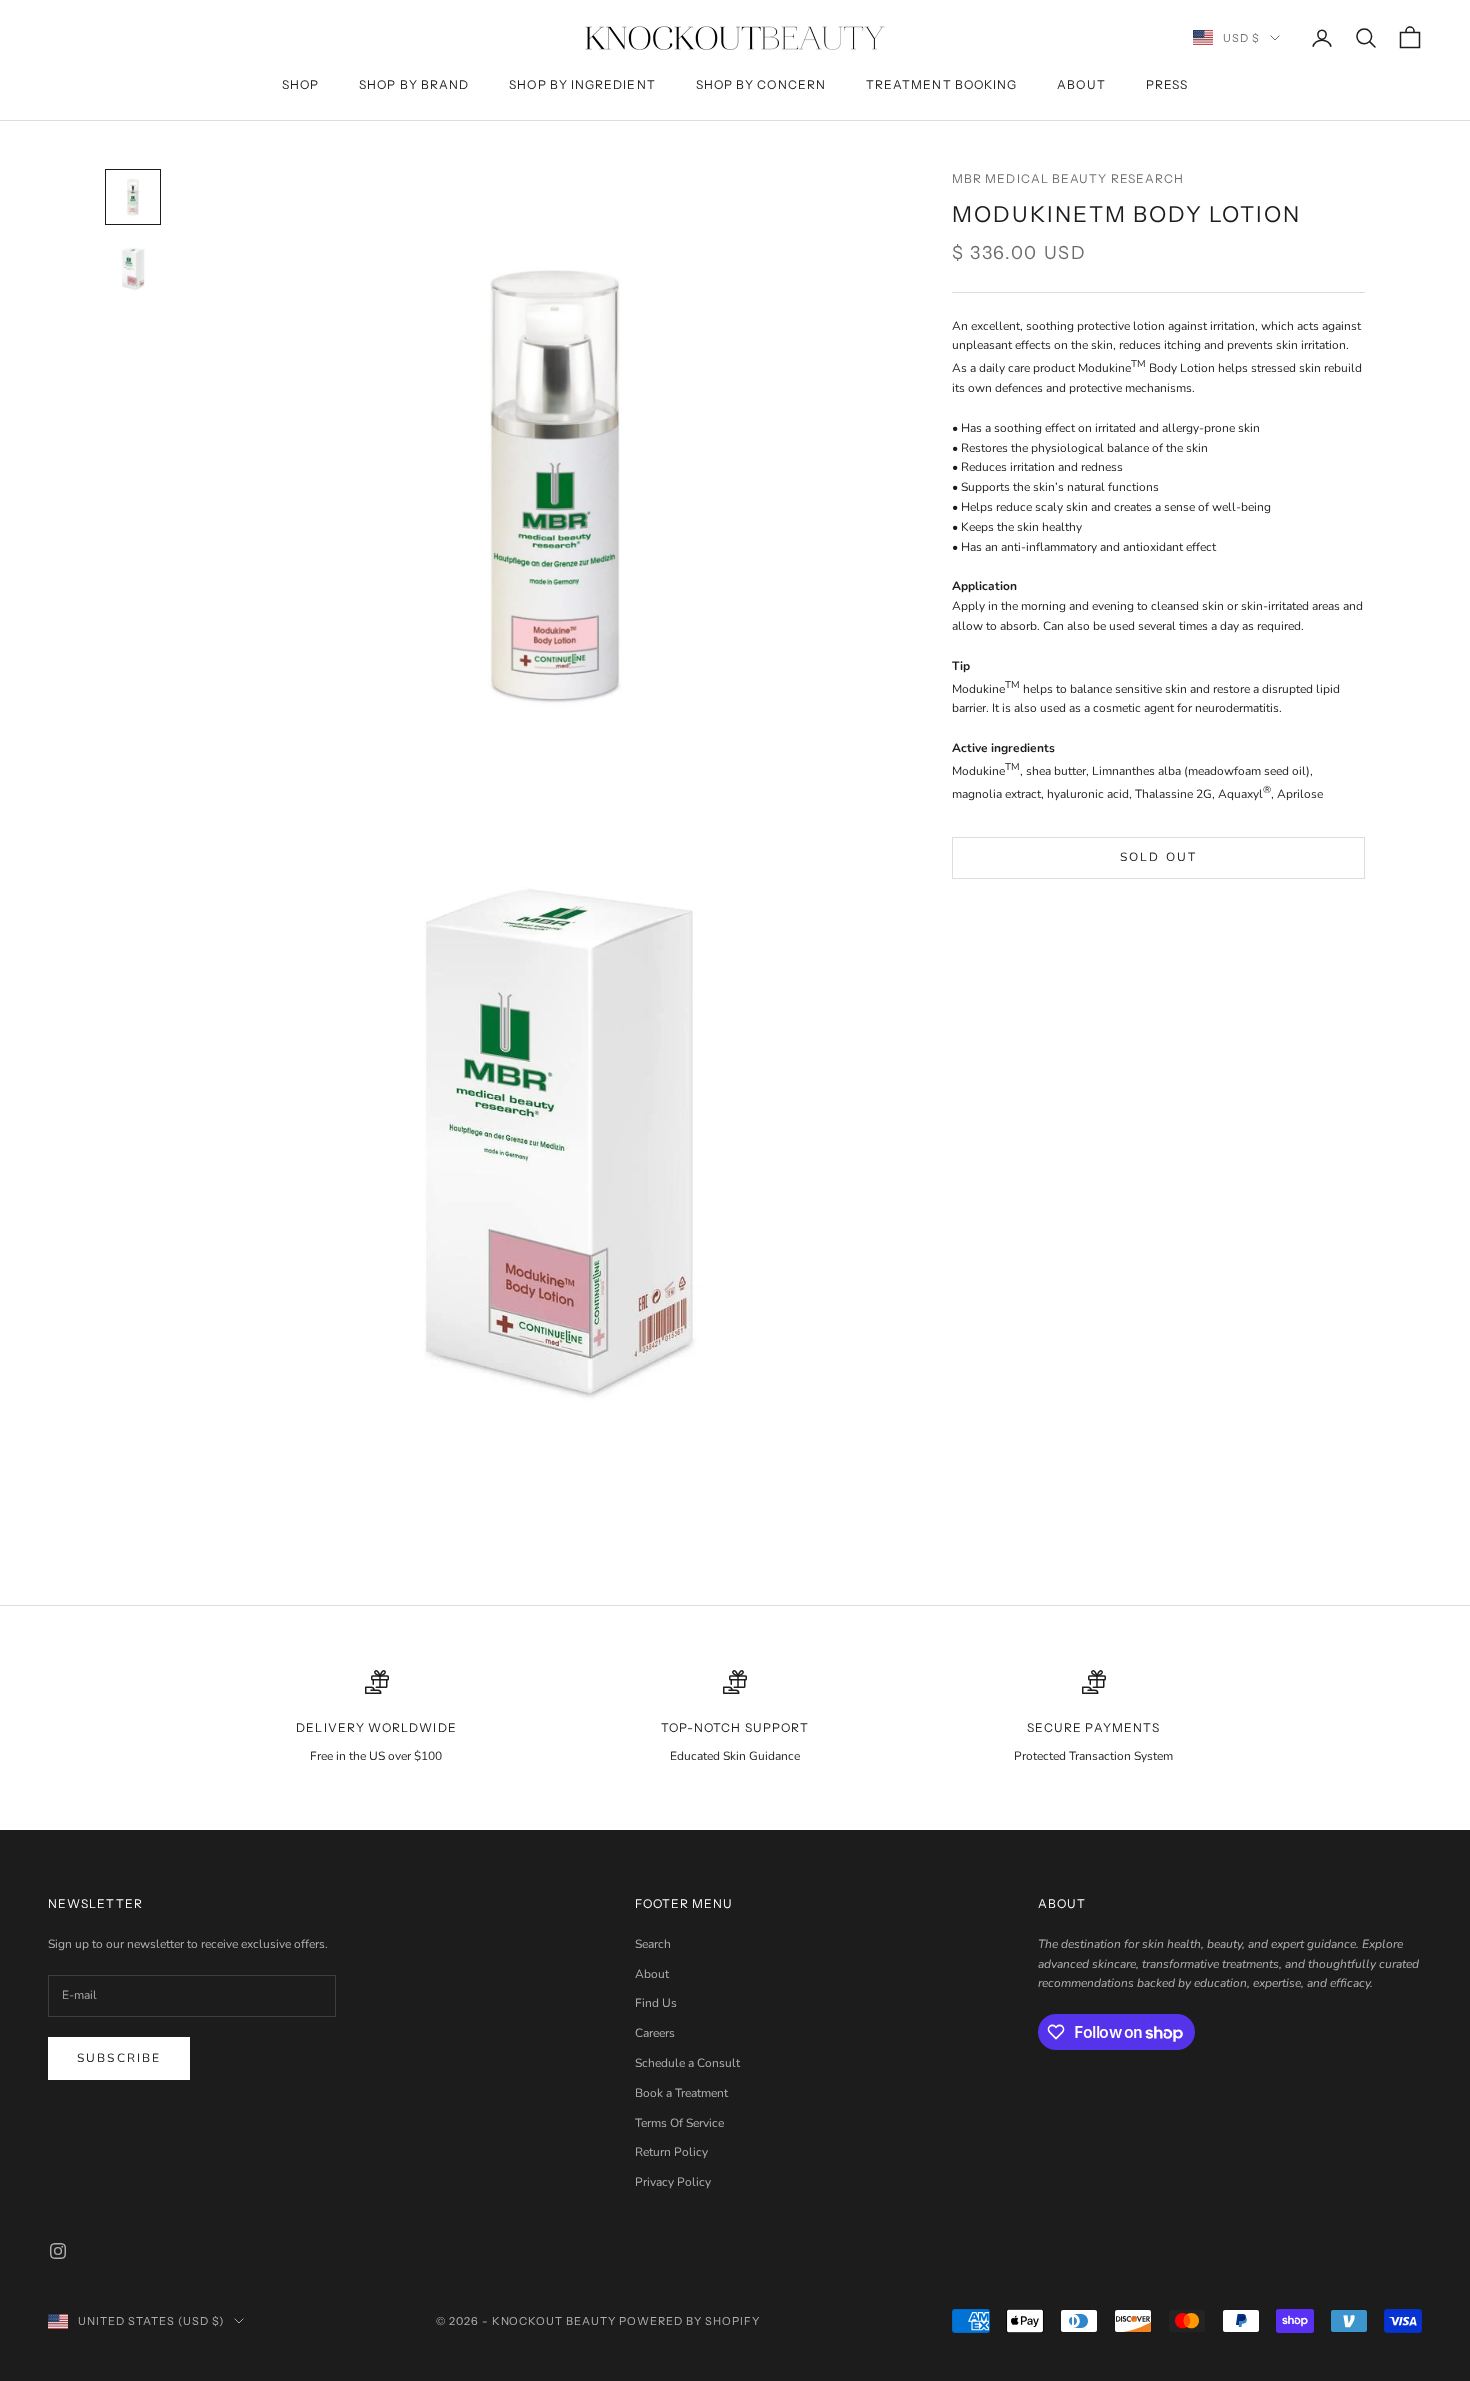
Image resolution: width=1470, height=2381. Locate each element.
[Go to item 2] (133, 269)
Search (653, 1944)
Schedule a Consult (687, 2063)
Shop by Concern (761, 84)
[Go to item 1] (133, 197)
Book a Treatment (681, 2093)
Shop (300, 84)
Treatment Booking (941, 84)
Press (1167, 84)
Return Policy (671, 2152)
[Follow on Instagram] (58, 2251)
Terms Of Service (679, 2123)
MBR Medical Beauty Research (1068, 178)
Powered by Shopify (689, 2321)
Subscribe (119, 2058)
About (1081, 84)
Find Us (656, 2003)
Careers (655, 2033)
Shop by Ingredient (582, 84)
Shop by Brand (414, 84)
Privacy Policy (673, 2182)
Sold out (1158, 857)
